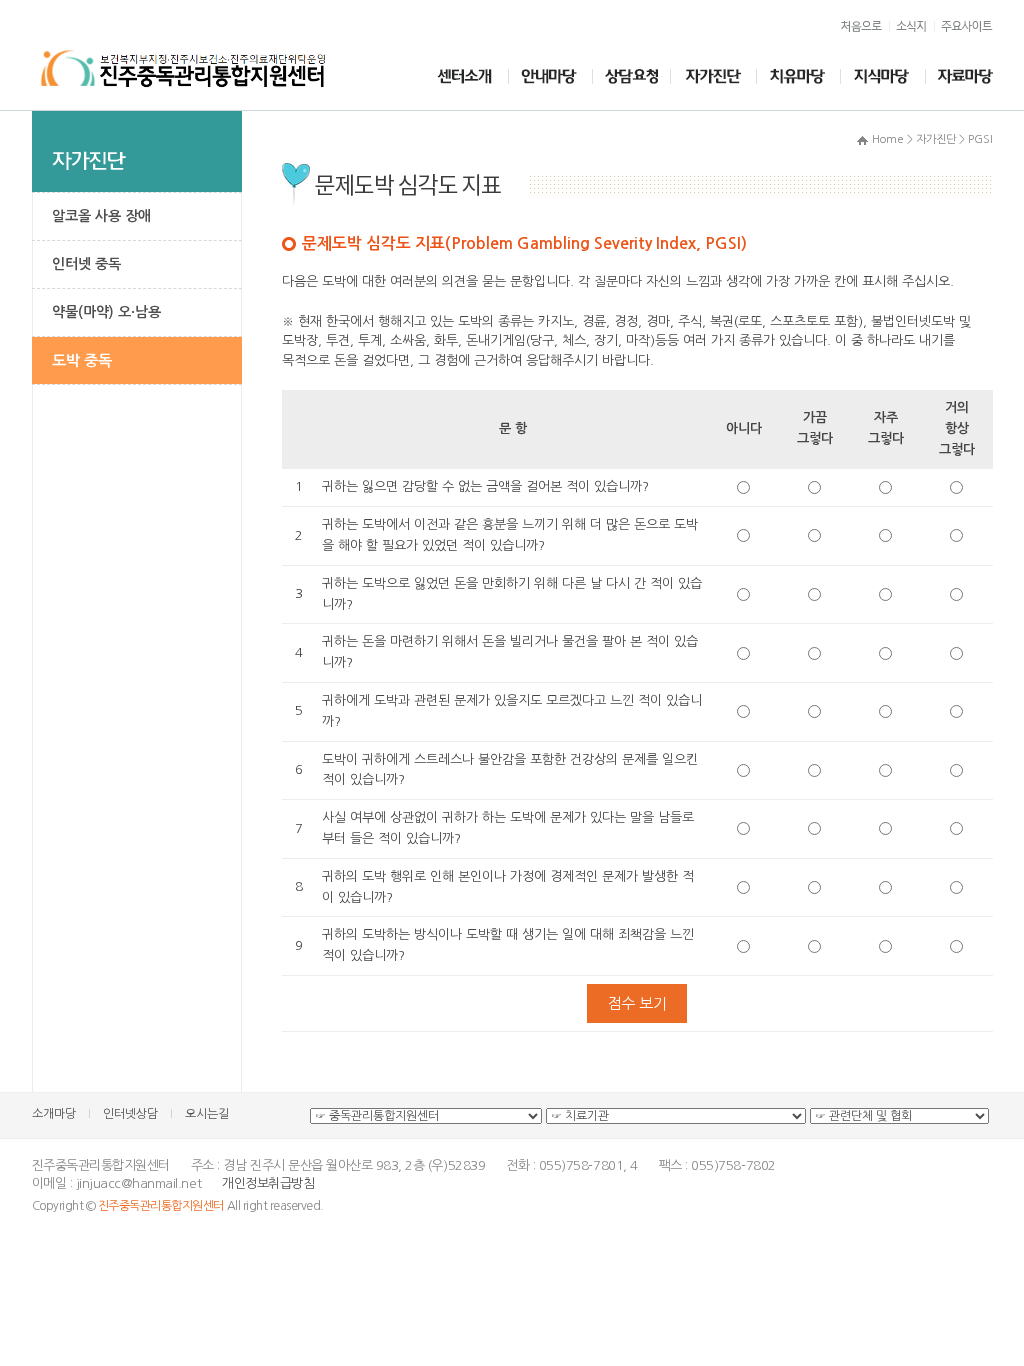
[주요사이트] (964, 26)
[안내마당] (551, 76)
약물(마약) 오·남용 (106, 312)
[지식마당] (883, 76)
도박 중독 (82, 360)
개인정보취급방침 (268, 1183)
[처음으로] (862, 26)
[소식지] (912, 26)
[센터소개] (465, 76)
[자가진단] (715, 76)
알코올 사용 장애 (101, 216)
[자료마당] (959, 76)
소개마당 (54, 1114)
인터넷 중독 (86, 264)
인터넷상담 (130, 1114)
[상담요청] (633, 76)
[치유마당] (799, 76)
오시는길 (207, 1114)
